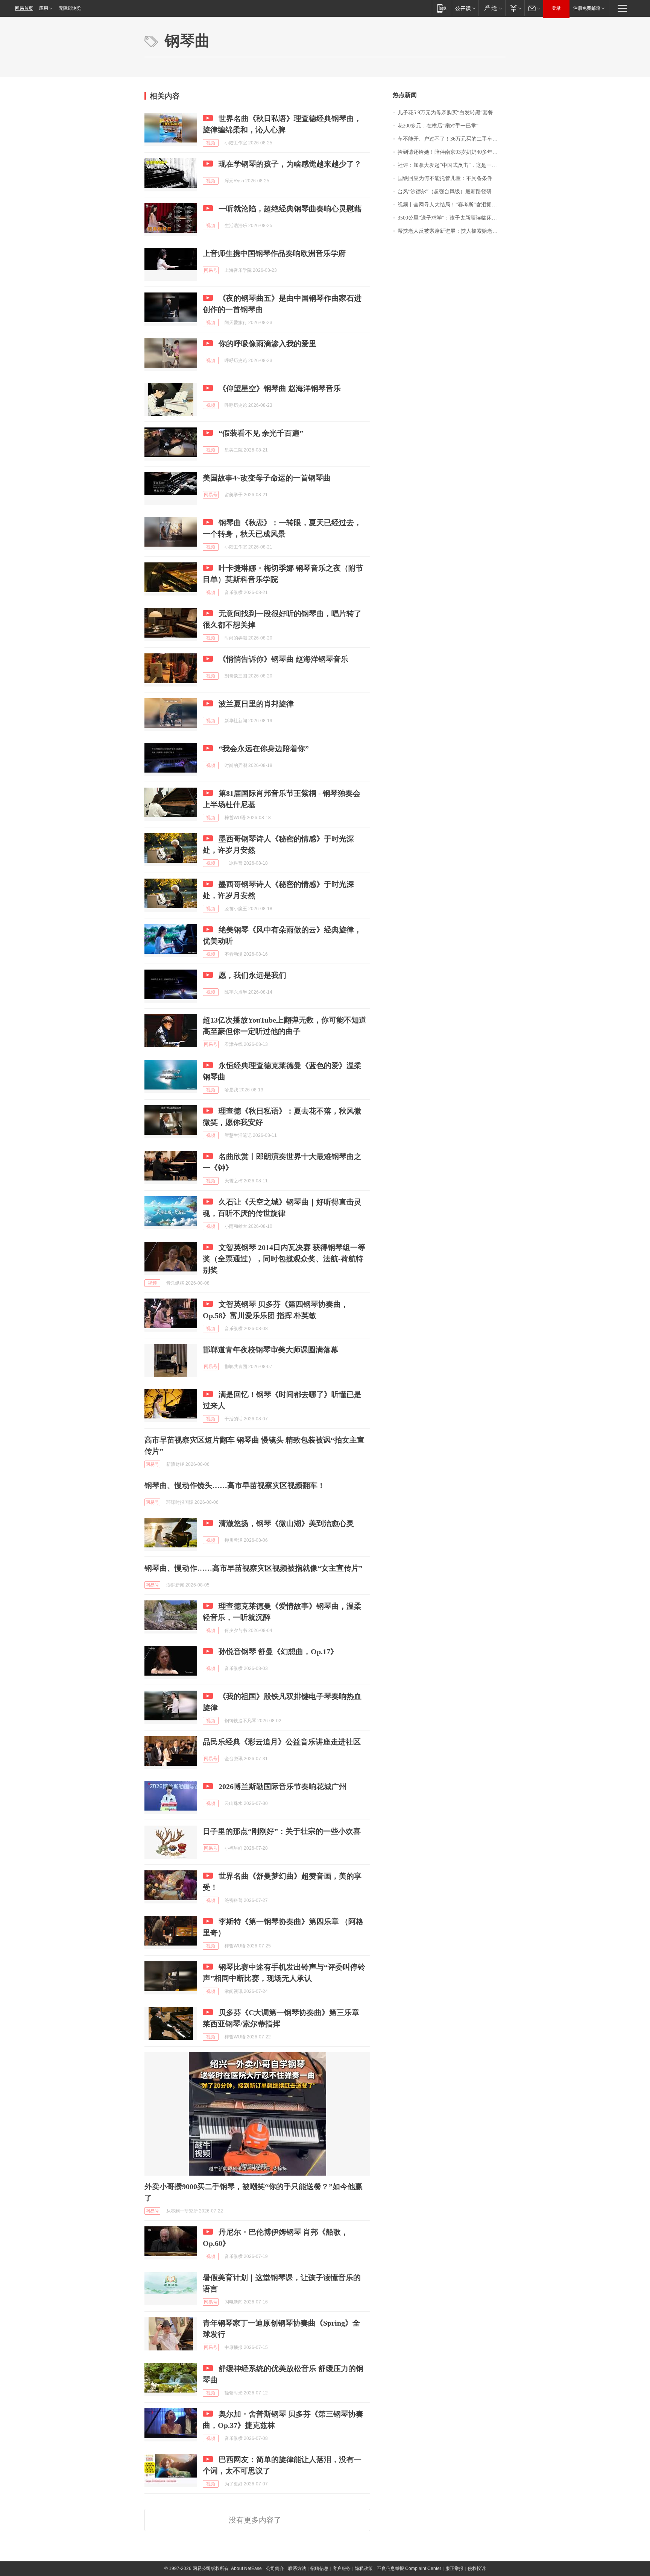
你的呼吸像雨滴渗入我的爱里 (267, 344)
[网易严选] (492, 8)
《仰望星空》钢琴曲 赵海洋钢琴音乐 (280, 388)
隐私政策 (364, 2568)
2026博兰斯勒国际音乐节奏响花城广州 (282, 1787)
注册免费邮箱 (587, 8)
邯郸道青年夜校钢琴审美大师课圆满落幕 (270, 1350)
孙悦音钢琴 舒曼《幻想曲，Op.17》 (278, 1652)
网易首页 (24, 8)
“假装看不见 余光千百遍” (261, 433)
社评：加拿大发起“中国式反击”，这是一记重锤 (452, 165)
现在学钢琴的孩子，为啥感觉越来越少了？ (290, 164)
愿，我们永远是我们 (252, 975)
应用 (44, 8)
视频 (211, 143)
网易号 (211, 270)
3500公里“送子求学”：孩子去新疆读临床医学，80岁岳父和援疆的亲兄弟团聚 (452, 218)
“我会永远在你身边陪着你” (264, 749)
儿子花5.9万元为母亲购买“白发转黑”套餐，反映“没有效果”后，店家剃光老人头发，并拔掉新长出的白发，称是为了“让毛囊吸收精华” (452, 113)
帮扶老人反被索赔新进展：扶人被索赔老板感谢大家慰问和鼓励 (452, 231)
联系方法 (297, 2568)
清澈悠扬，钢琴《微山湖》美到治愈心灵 (286, 1523)
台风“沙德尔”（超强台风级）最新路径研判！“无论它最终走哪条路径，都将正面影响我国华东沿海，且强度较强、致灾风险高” (452, 192)
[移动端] (442, 8)
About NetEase (246, 2568)
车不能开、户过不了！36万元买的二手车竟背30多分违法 (452, 139)
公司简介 (275, 2568)
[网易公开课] (465, 8)
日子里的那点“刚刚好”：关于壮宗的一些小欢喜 (282, 1831)
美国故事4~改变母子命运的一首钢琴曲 (267, 478)
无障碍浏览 (70, 8)
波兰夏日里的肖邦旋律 (256, 704)
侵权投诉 (477, 2568)
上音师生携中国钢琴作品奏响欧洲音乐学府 (274, 253)
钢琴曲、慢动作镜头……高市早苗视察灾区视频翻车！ (235, 1485)
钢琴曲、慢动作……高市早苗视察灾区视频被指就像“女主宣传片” (254, 1568)
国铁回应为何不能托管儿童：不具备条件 (445, 178)
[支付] (515, 8)
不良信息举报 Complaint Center (409, 2568)
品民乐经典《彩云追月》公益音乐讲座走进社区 (282, 1742)
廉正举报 (454, 2568)
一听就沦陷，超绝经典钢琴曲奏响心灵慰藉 (290, 209)
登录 (556, 8)
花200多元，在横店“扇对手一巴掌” (438, 126)
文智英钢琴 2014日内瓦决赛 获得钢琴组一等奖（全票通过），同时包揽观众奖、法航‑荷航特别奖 (284, 1259)
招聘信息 (319, 2568)
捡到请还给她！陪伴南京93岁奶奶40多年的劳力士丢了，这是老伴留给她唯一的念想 (452, 152)
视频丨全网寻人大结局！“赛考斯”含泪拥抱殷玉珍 (452, 205)
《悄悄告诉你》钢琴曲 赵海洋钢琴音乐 (283, 659)
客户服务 (342, 2568)
